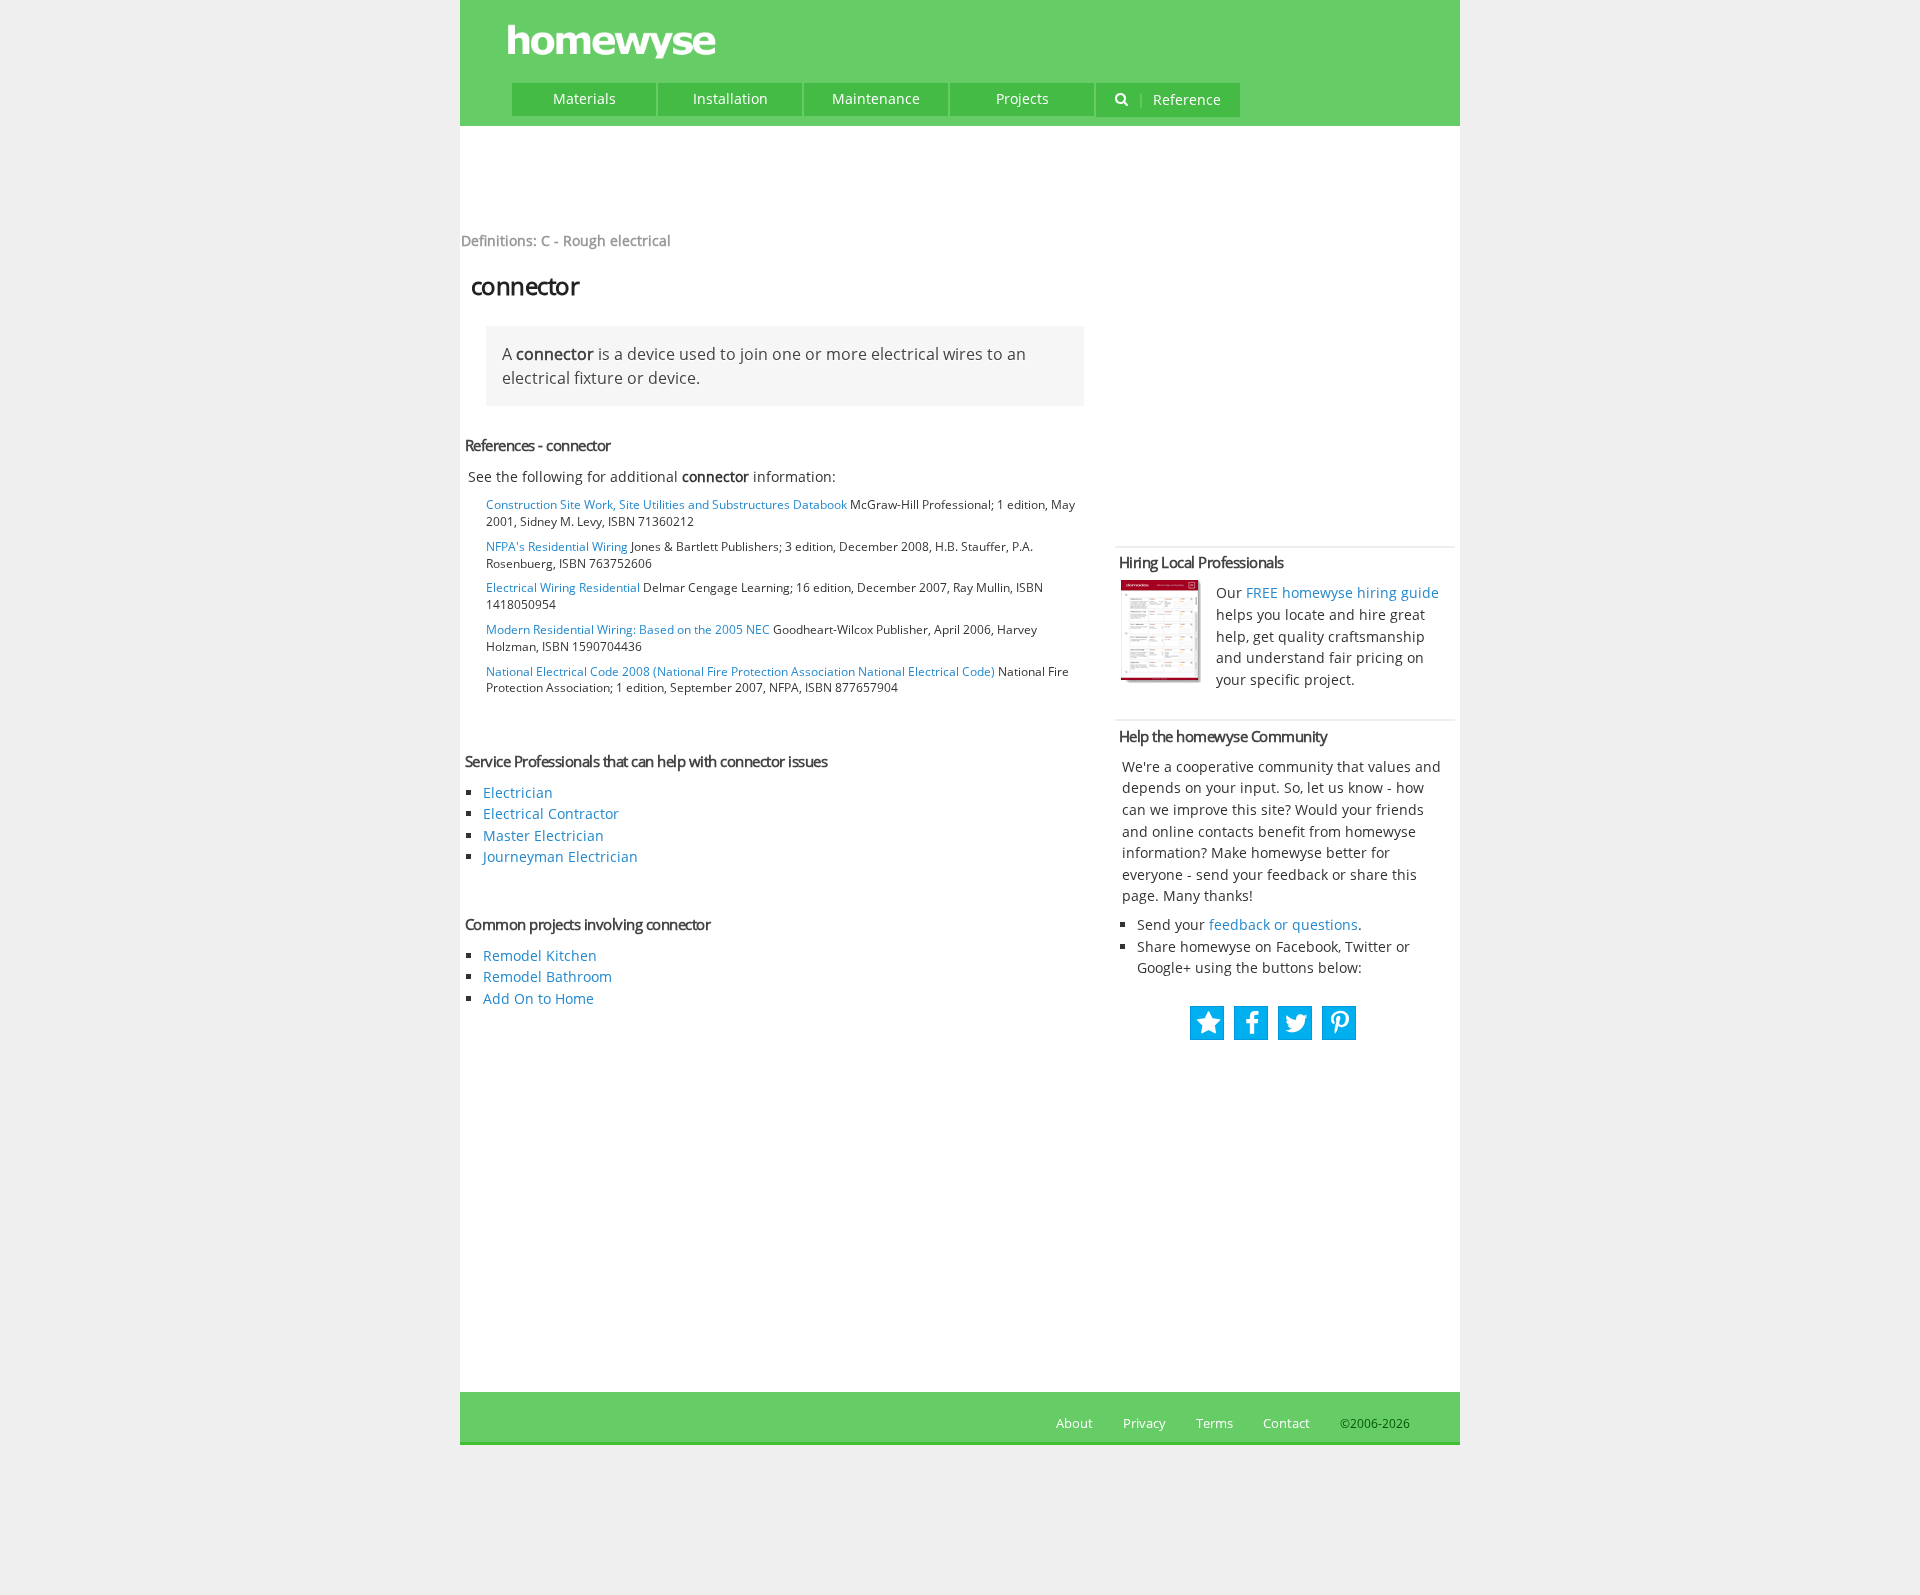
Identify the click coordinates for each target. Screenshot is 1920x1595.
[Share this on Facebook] (1252, 1023)
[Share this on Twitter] (1296, 1023)
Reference (1179, 99)
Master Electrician (543, 835)
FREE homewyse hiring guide (1340, 592)
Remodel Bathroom (547, 976)
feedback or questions (1283, 924)
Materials (584, 98)
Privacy (1144, 1423)
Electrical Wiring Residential (563, 587)
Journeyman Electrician (560, 856)
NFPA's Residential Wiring (557, 546)
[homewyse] (615, 42)
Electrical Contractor (551, 813)
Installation (730, 98)
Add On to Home (538, 998)
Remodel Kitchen (540, 955)
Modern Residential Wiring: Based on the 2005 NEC (628, 629)
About (1071, 1423)
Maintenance (876, 98)
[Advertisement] (960, 176)
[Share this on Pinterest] (1340, 1023)
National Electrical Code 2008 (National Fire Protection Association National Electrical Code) (740, 671)
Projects (1022, 98)
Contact (1286, 1423)
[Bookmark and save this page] (1208, 1023)
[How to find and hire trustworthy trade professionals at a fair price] (1161, 678)
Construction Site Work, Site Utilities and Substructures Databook (666, 504)
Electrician (518, 792)
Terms (1214, 1423)
